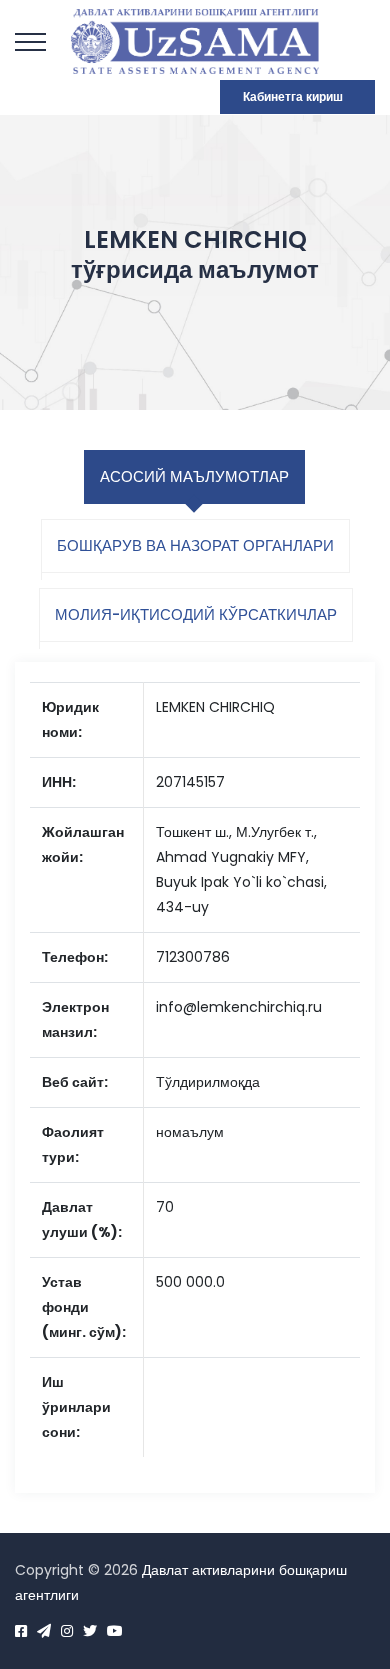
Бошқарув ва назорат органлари (195, 545)
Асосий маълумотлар (194, 476)
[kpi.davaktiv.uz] (195, 40)
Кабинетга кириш (293, 96)
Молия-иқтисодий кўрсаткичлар (196, 614)
